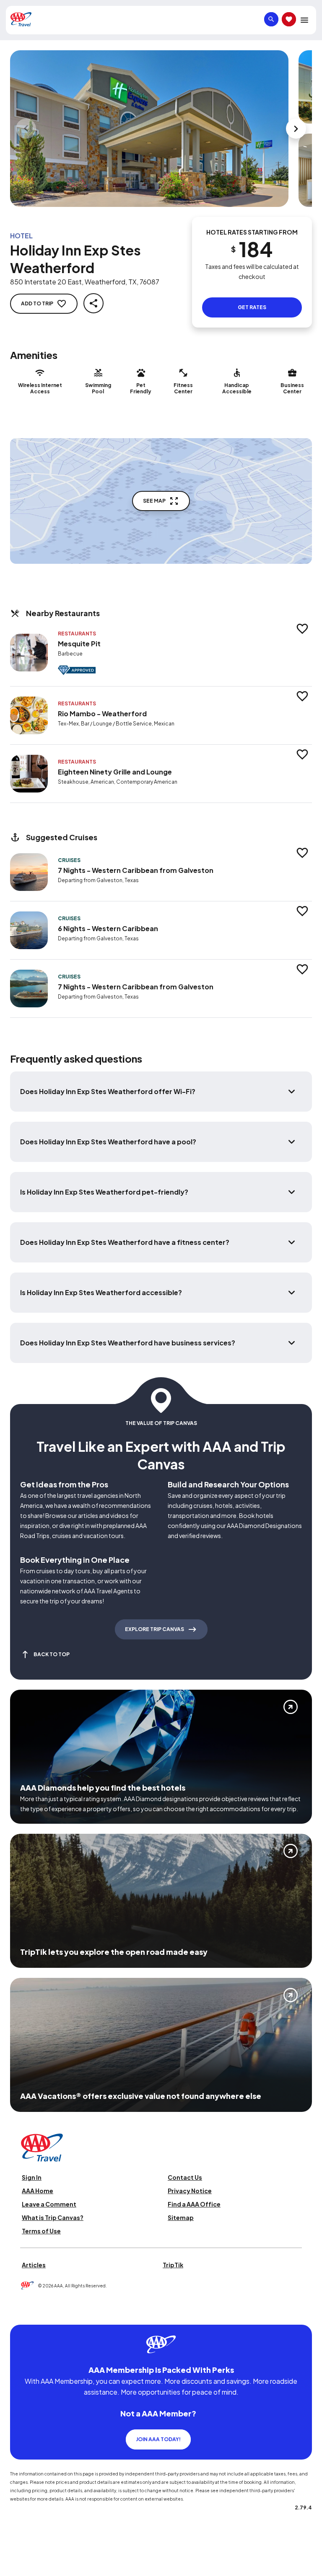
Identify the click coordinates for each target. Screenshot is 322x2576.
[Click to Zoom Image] (149, 129)
